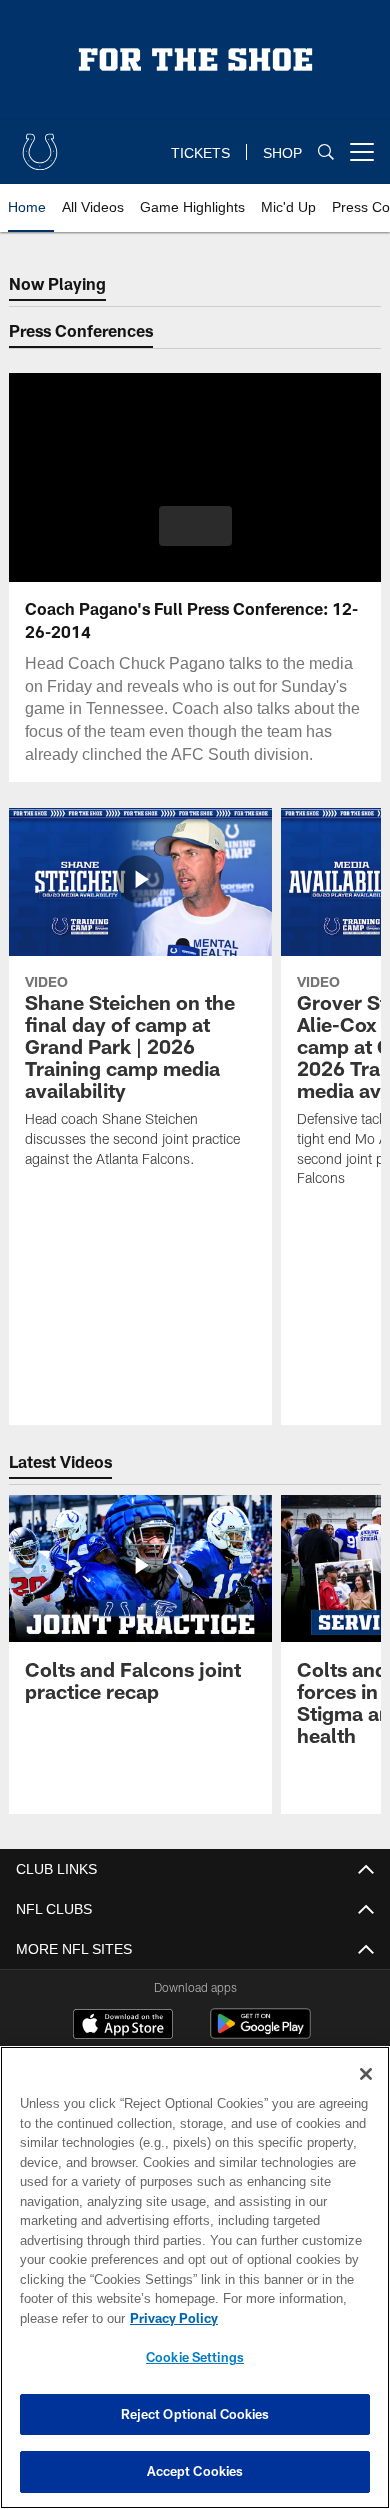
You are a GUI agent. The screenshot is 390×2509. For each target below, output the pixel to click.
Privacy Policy (170, 2318)
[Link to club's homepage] (40, 144)
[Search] (326, 152)
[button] (195, 526)
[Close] (366, 2074)
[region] (195, 2277)
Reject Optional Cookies (195, 2414)
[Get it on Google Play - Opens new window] (260, 2033)
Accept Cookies (195, 2471)
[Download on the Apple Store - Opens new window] (123, 2026)
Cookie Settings (195, 2357)
